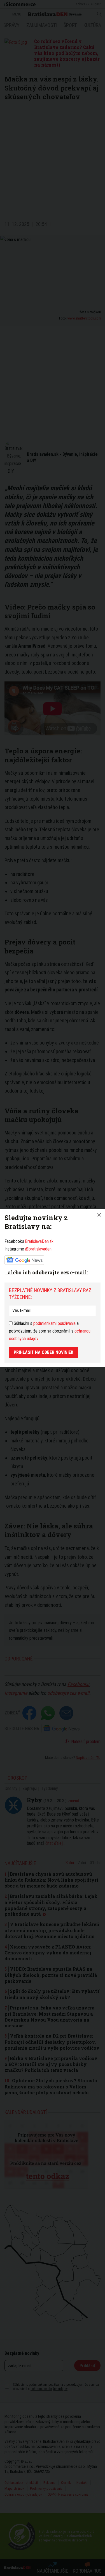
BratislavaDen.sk (39, 1241)
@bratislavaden (38, 1249)
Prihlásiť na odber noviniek (44, 1352)
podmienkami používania (54, 1323)
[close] (99, 1215)
